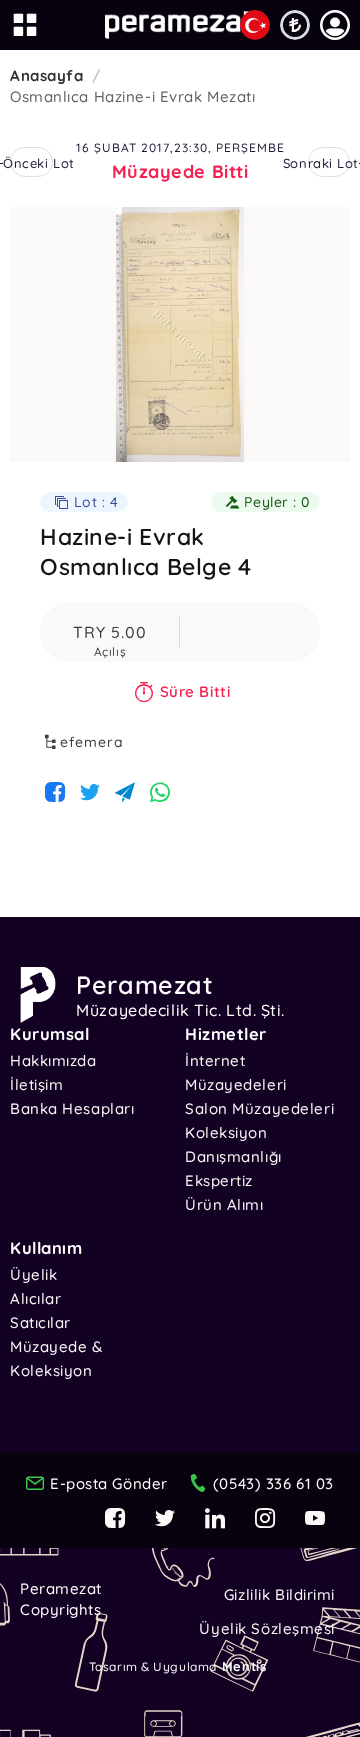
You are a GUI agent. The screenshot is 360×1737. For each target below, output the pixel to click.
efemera (92, 742)
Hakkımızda (53, 1060)
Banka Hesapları (72, 1108)
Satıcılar (40, 1322)
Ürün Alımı (224, 1204)
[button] (335, 25)
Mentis (244, 1666)
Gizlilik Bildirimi (279, 1594)
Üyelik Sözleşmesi (267, 1628)
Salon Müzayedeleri (259, 1108)
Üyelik (33, 1274)
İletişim (36, 1084)
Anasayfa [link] (46, 75)
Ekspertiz (219, 1180)
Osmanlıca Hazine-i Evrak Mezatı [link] (132, 96)
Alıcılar (35, 1298)
